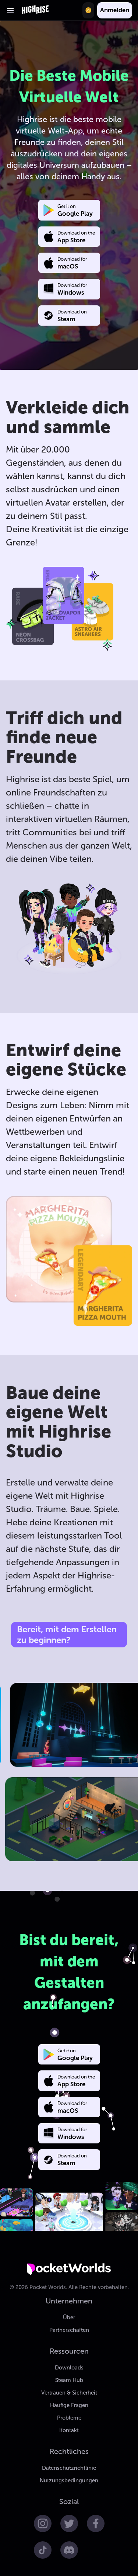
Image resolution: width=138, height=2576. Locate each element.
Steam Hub (69, 2380)
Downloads (69, 2368)
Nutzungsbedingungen (69, 2480)
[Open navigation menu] (10, 10)
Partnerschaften (69, 2330)
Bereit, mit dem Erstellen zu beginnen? (67, 1634)
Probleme (69, 2418)
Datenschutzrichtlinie (69, 2468)
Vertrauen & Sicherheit (69, 2393)
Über (69, 2317)
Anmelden (115, 10)
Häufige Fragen (69, 2405)
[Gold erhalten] (88, 10)
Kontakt (69, 2430)
